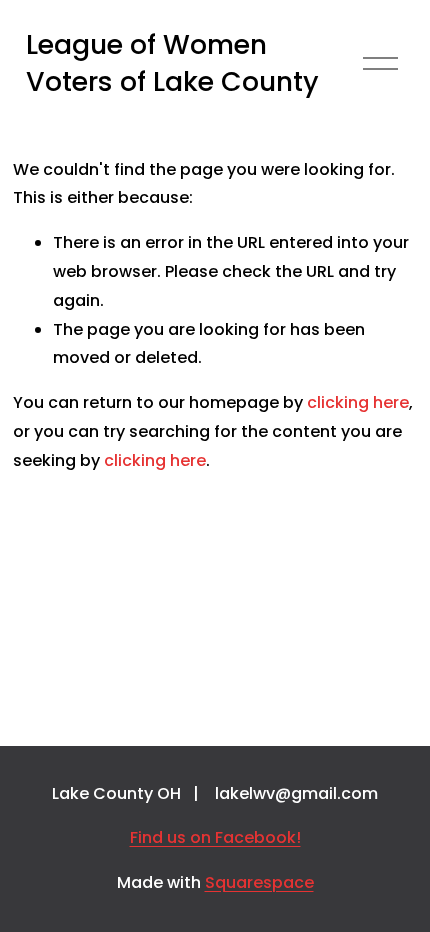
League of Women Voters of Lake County (172, 63)
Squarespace (259, 882)
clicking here (358, 402)
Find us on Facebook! (215, 837)
